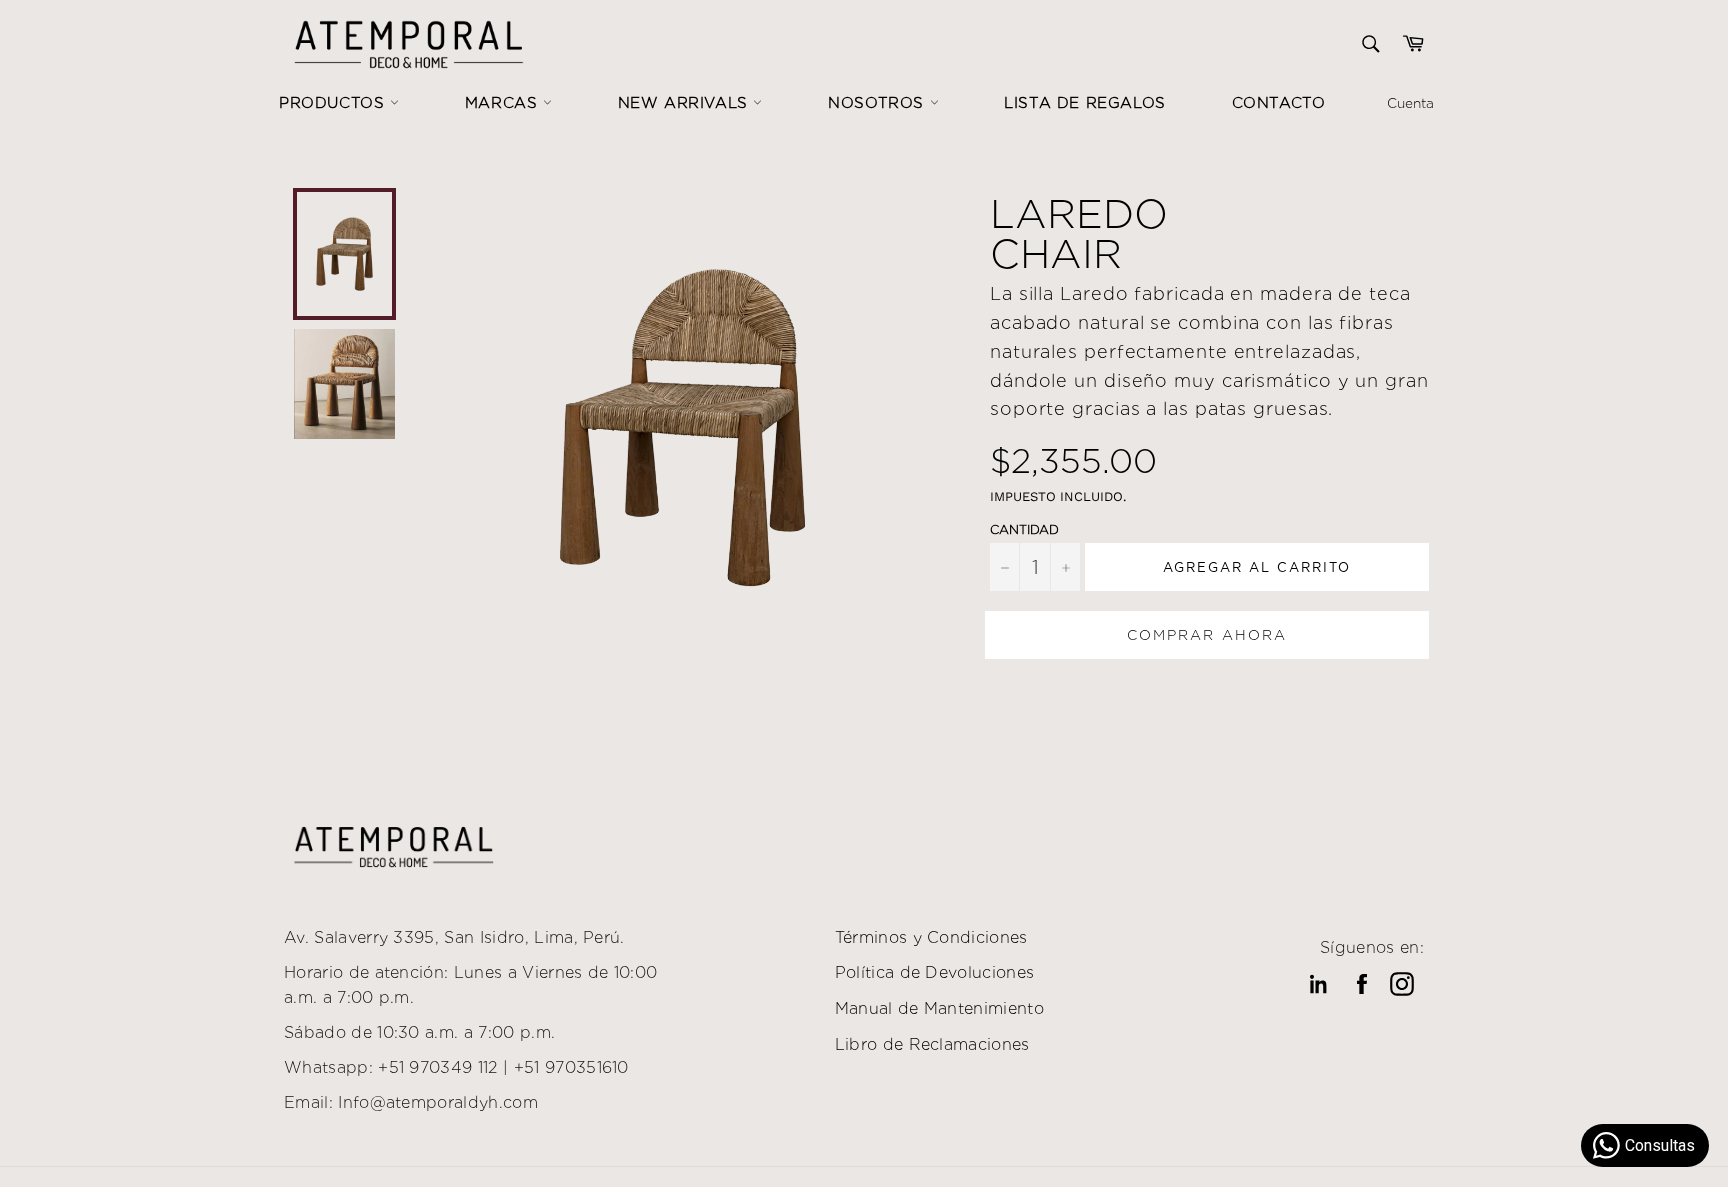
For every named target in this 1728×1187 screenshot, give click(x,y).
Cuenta (1410, 103)
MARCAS (504, 103)
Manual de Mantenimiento (939, 1008)
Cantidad (1024, 529)
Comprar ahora (1207, 635)
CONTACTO (1279, 103)
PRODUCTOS (334, 103)
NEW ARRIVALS (686, 103)
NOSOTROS (878, 103)
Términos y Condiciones (931, 937)
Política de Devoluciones (935, 972)
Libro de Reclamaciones (932, 1044)
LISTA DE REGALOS (1085, 103)
